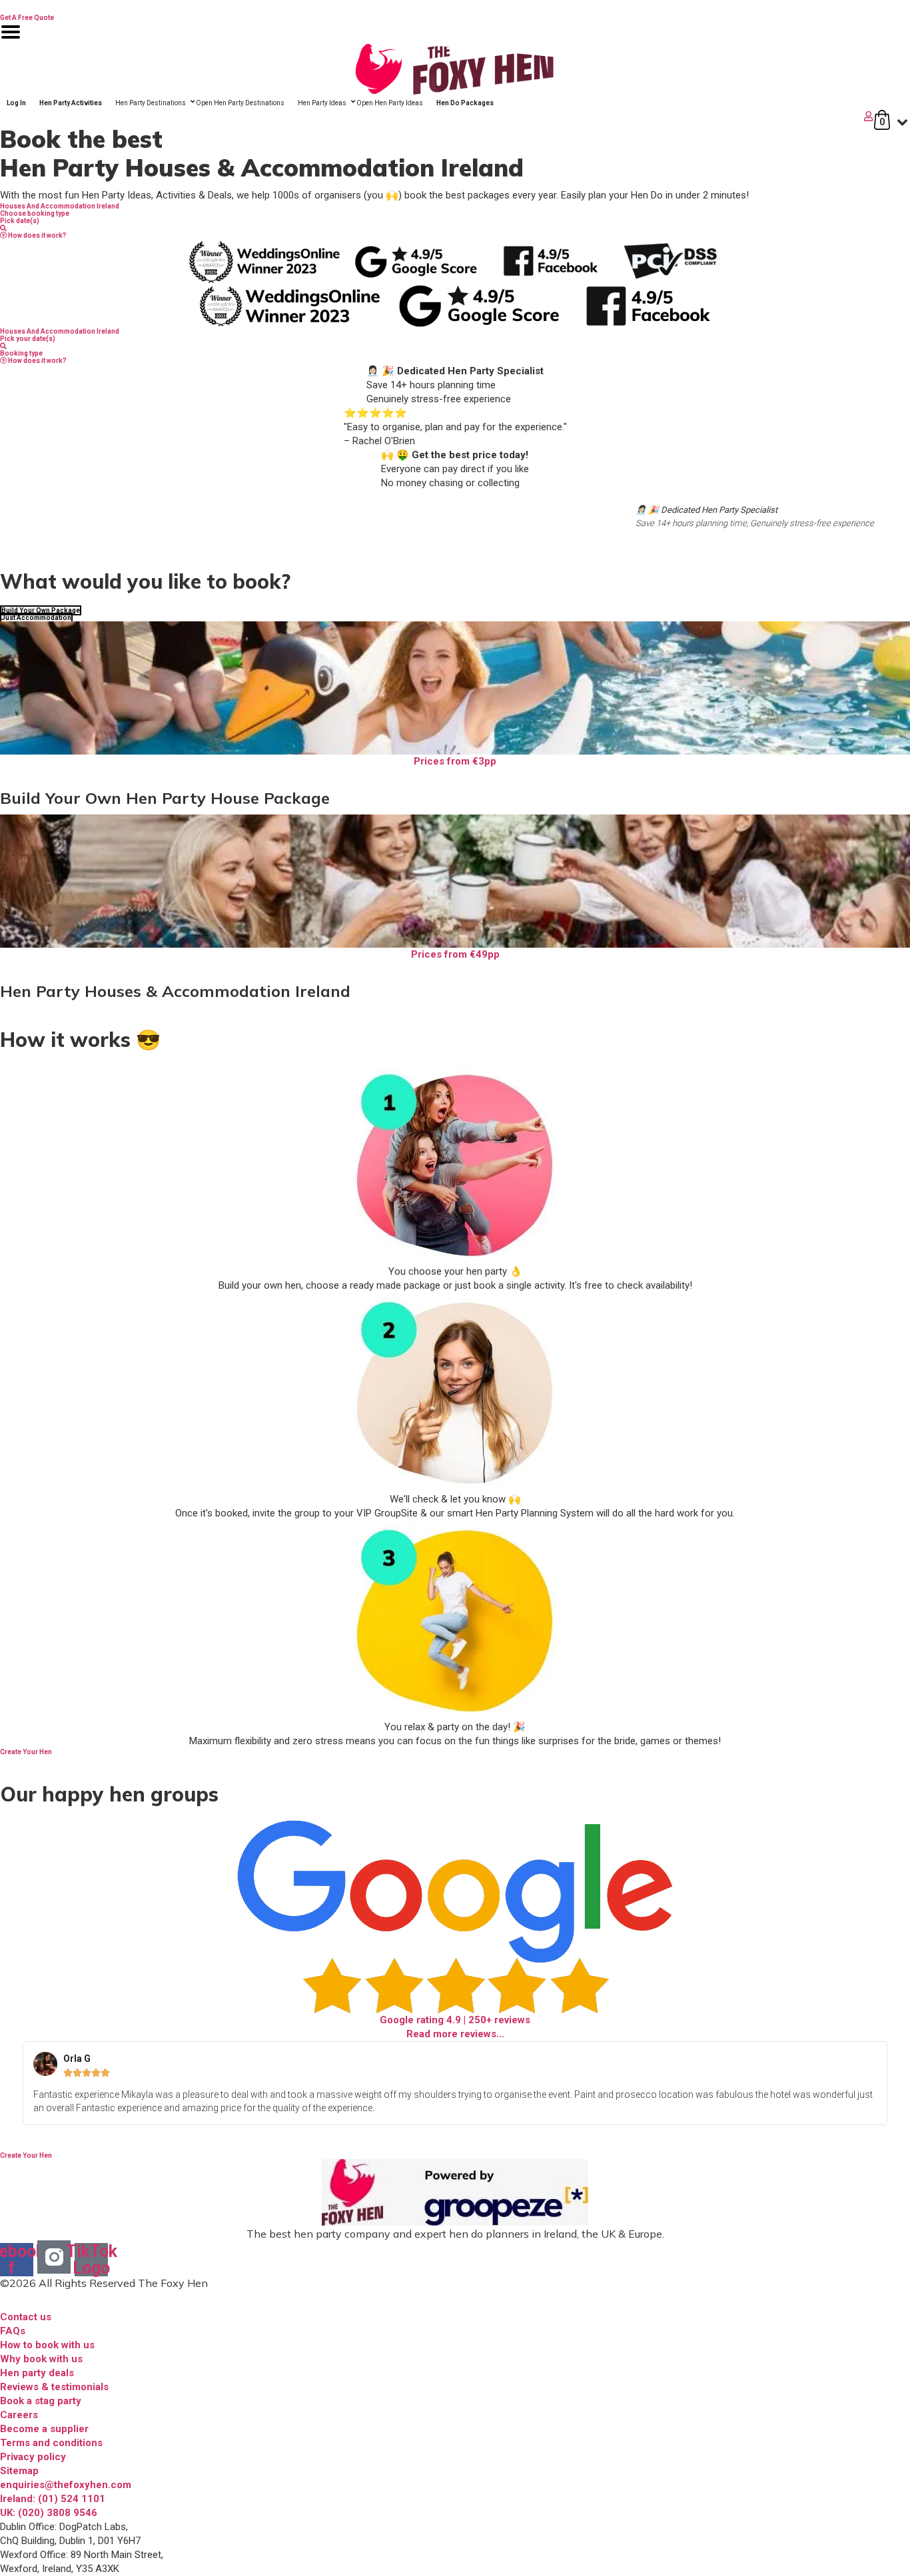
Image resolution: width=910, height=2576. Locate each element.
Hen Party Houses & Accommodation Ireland (175, 991)
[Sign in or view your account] (438, 116)
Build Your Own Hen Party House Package (165, 798)
